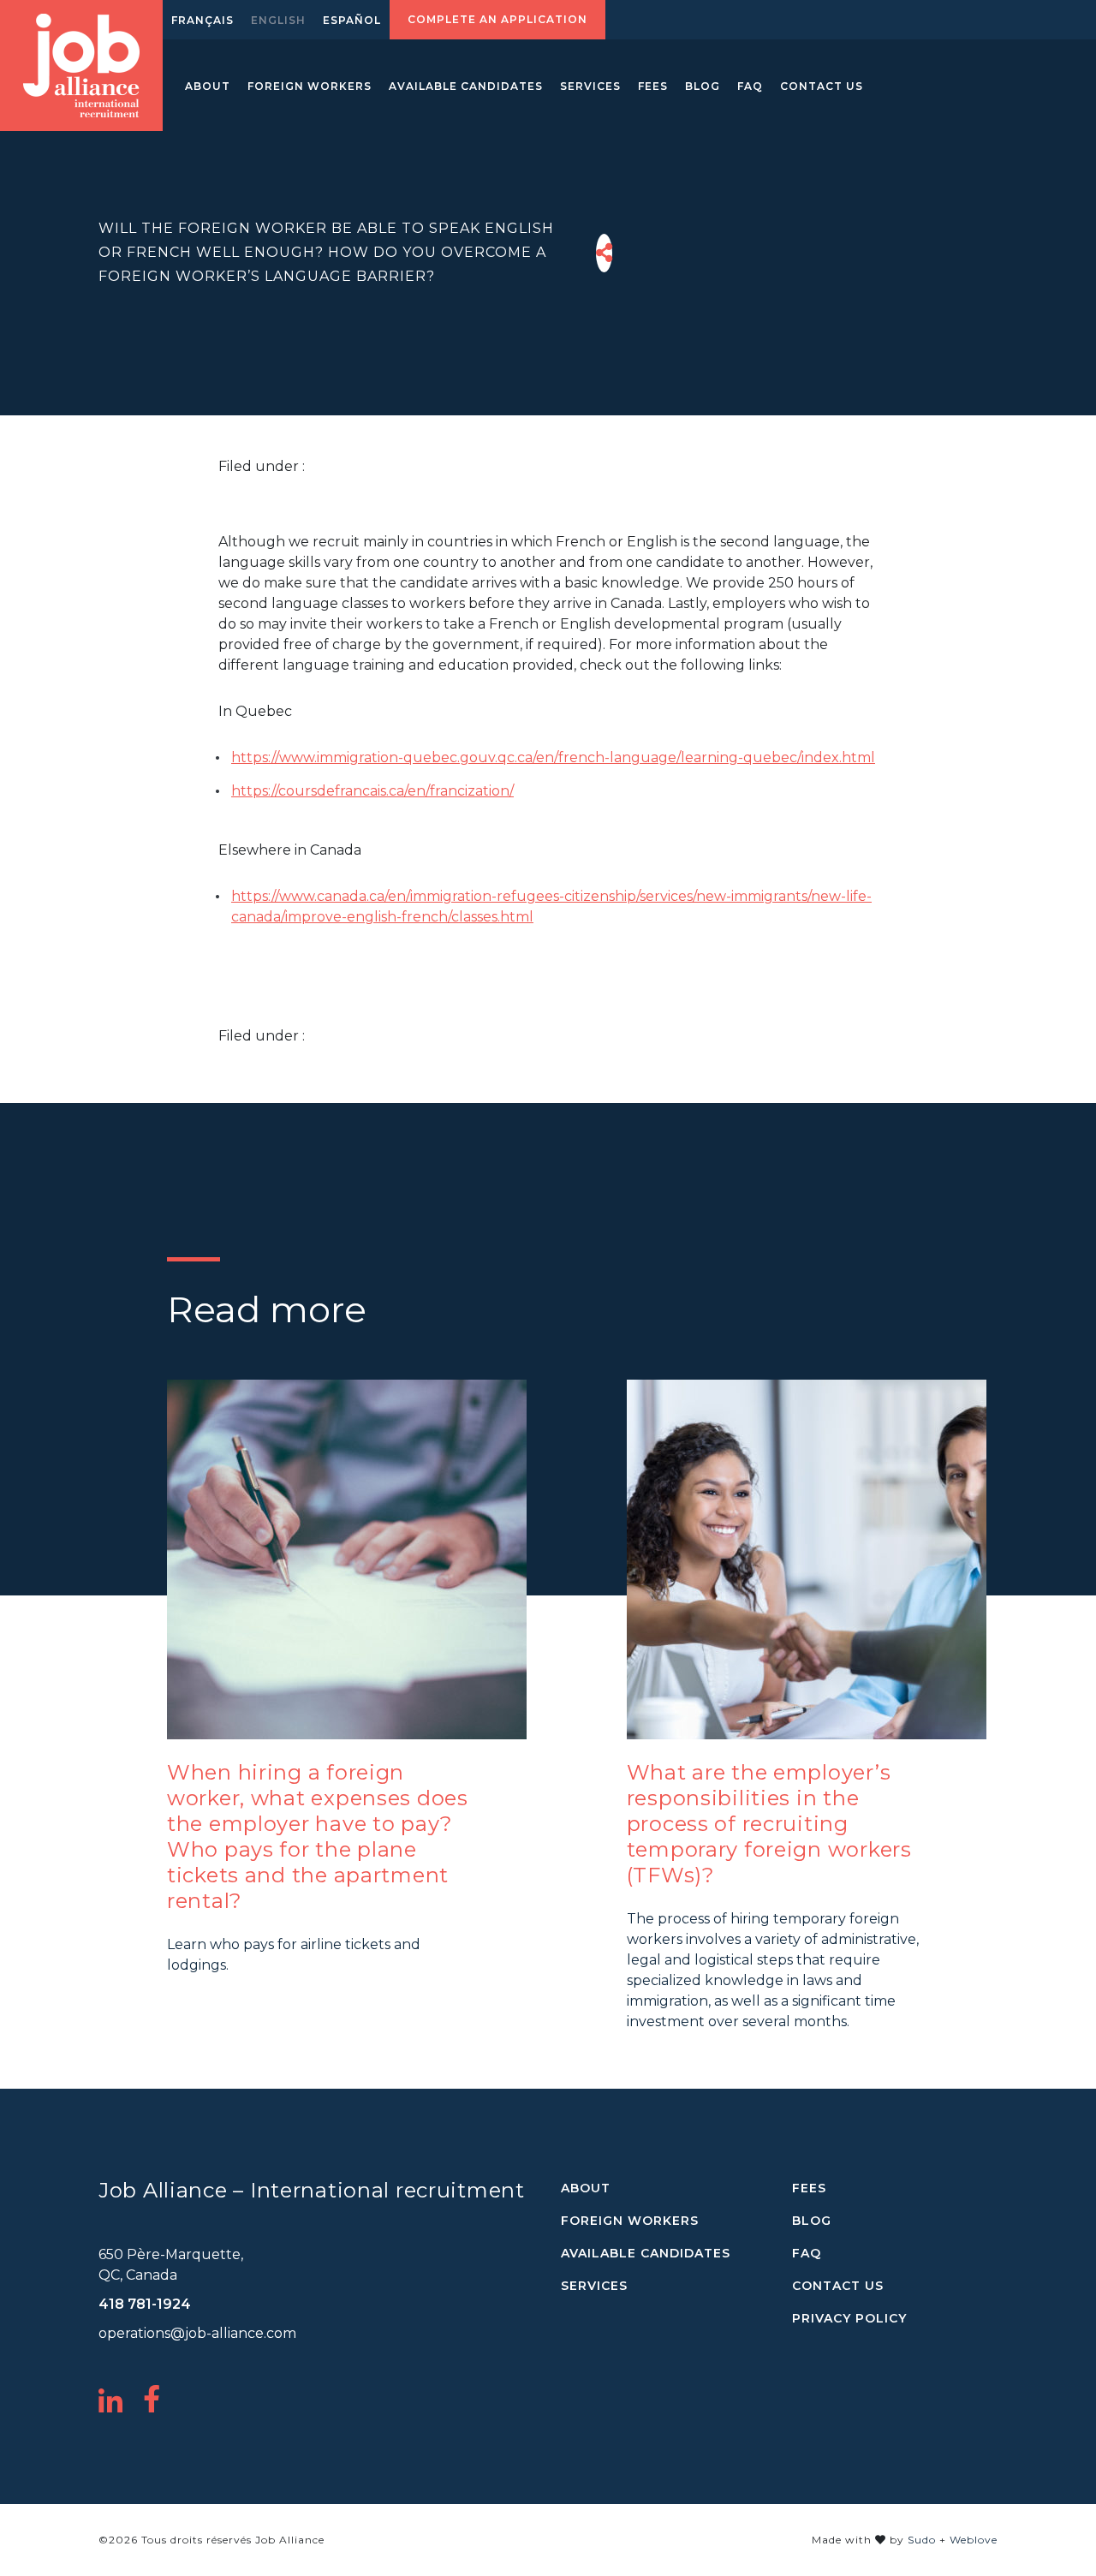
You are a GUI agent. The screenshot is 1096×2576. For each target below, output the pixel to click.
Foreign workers (310, 86)
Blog (703, 86)
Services (590, 86)
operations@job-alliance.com (197, 2333)
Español (352, 20)
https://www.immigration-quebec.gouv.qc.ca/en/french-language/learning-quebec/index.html (553, 757)
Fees (653, 86)
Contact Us (822, 86)
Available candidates (466, 86)
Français (203, 20)
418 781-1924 (145, 2304)
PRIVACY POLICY (849, 2318)
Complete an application (497, 19)
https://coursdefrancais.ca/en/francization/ (372, 791)
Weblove (974, 2540)
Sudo (922, 2540)
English (278, 20)
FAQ (750, 86)
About (208, 86)
